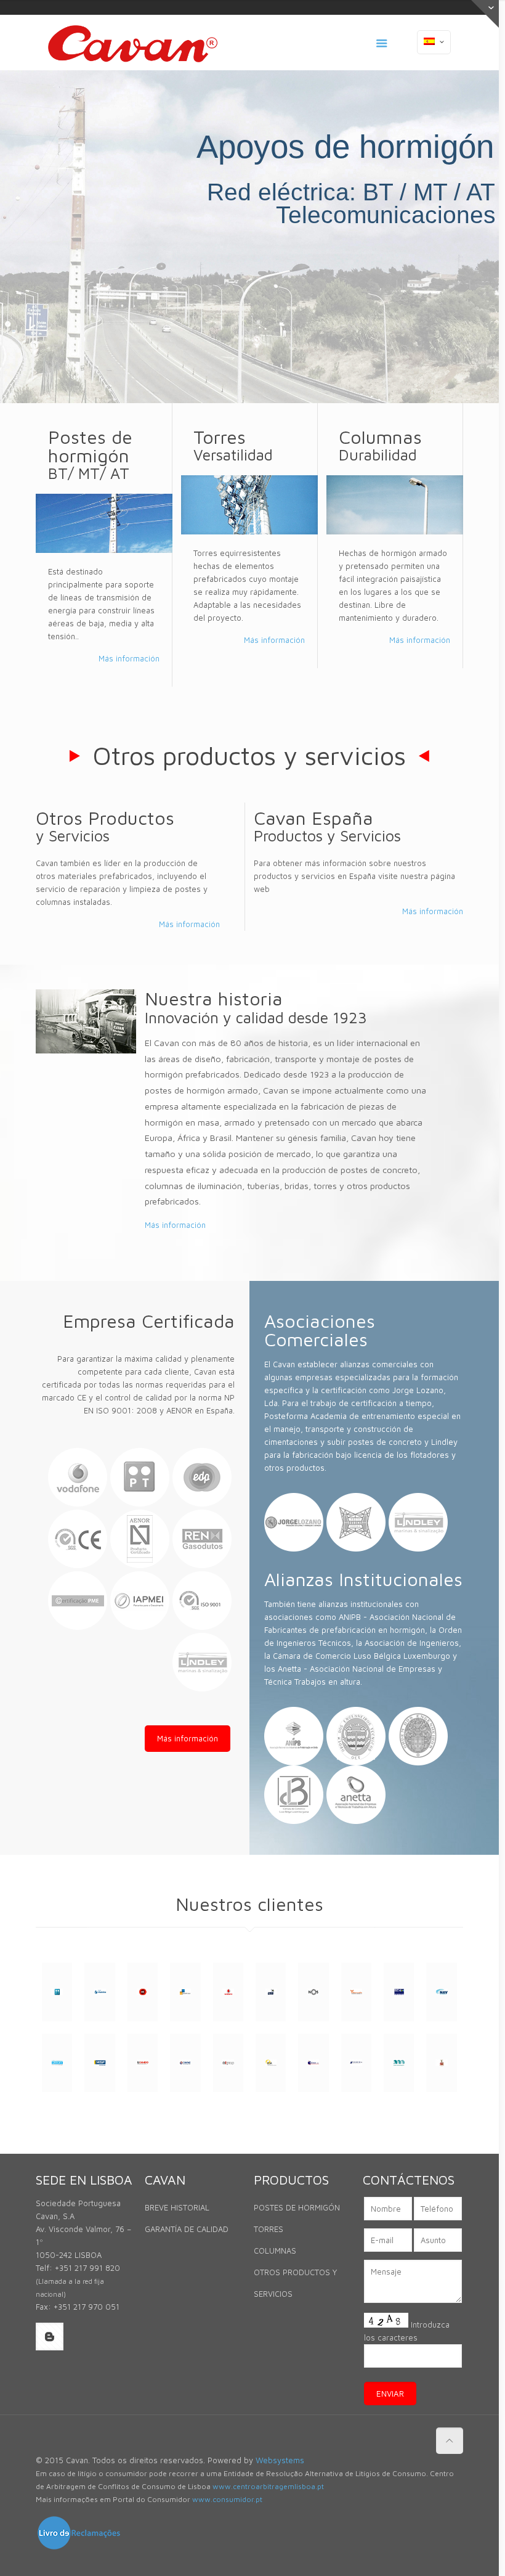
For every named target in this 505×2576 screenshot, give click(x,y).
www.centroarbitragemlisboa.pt (268, 2486)
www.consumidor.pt (227, 2499)
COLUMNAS (275, 2251)
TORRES (269, 2229)
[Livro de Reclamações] (79, 2548)
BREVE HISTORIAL (177, 2207)
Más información (129, 658)
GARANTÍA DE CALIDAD (187, 2229)
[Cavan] (133, 43)
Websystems (280, 2460)
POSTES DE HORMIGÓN (297, 2207)
